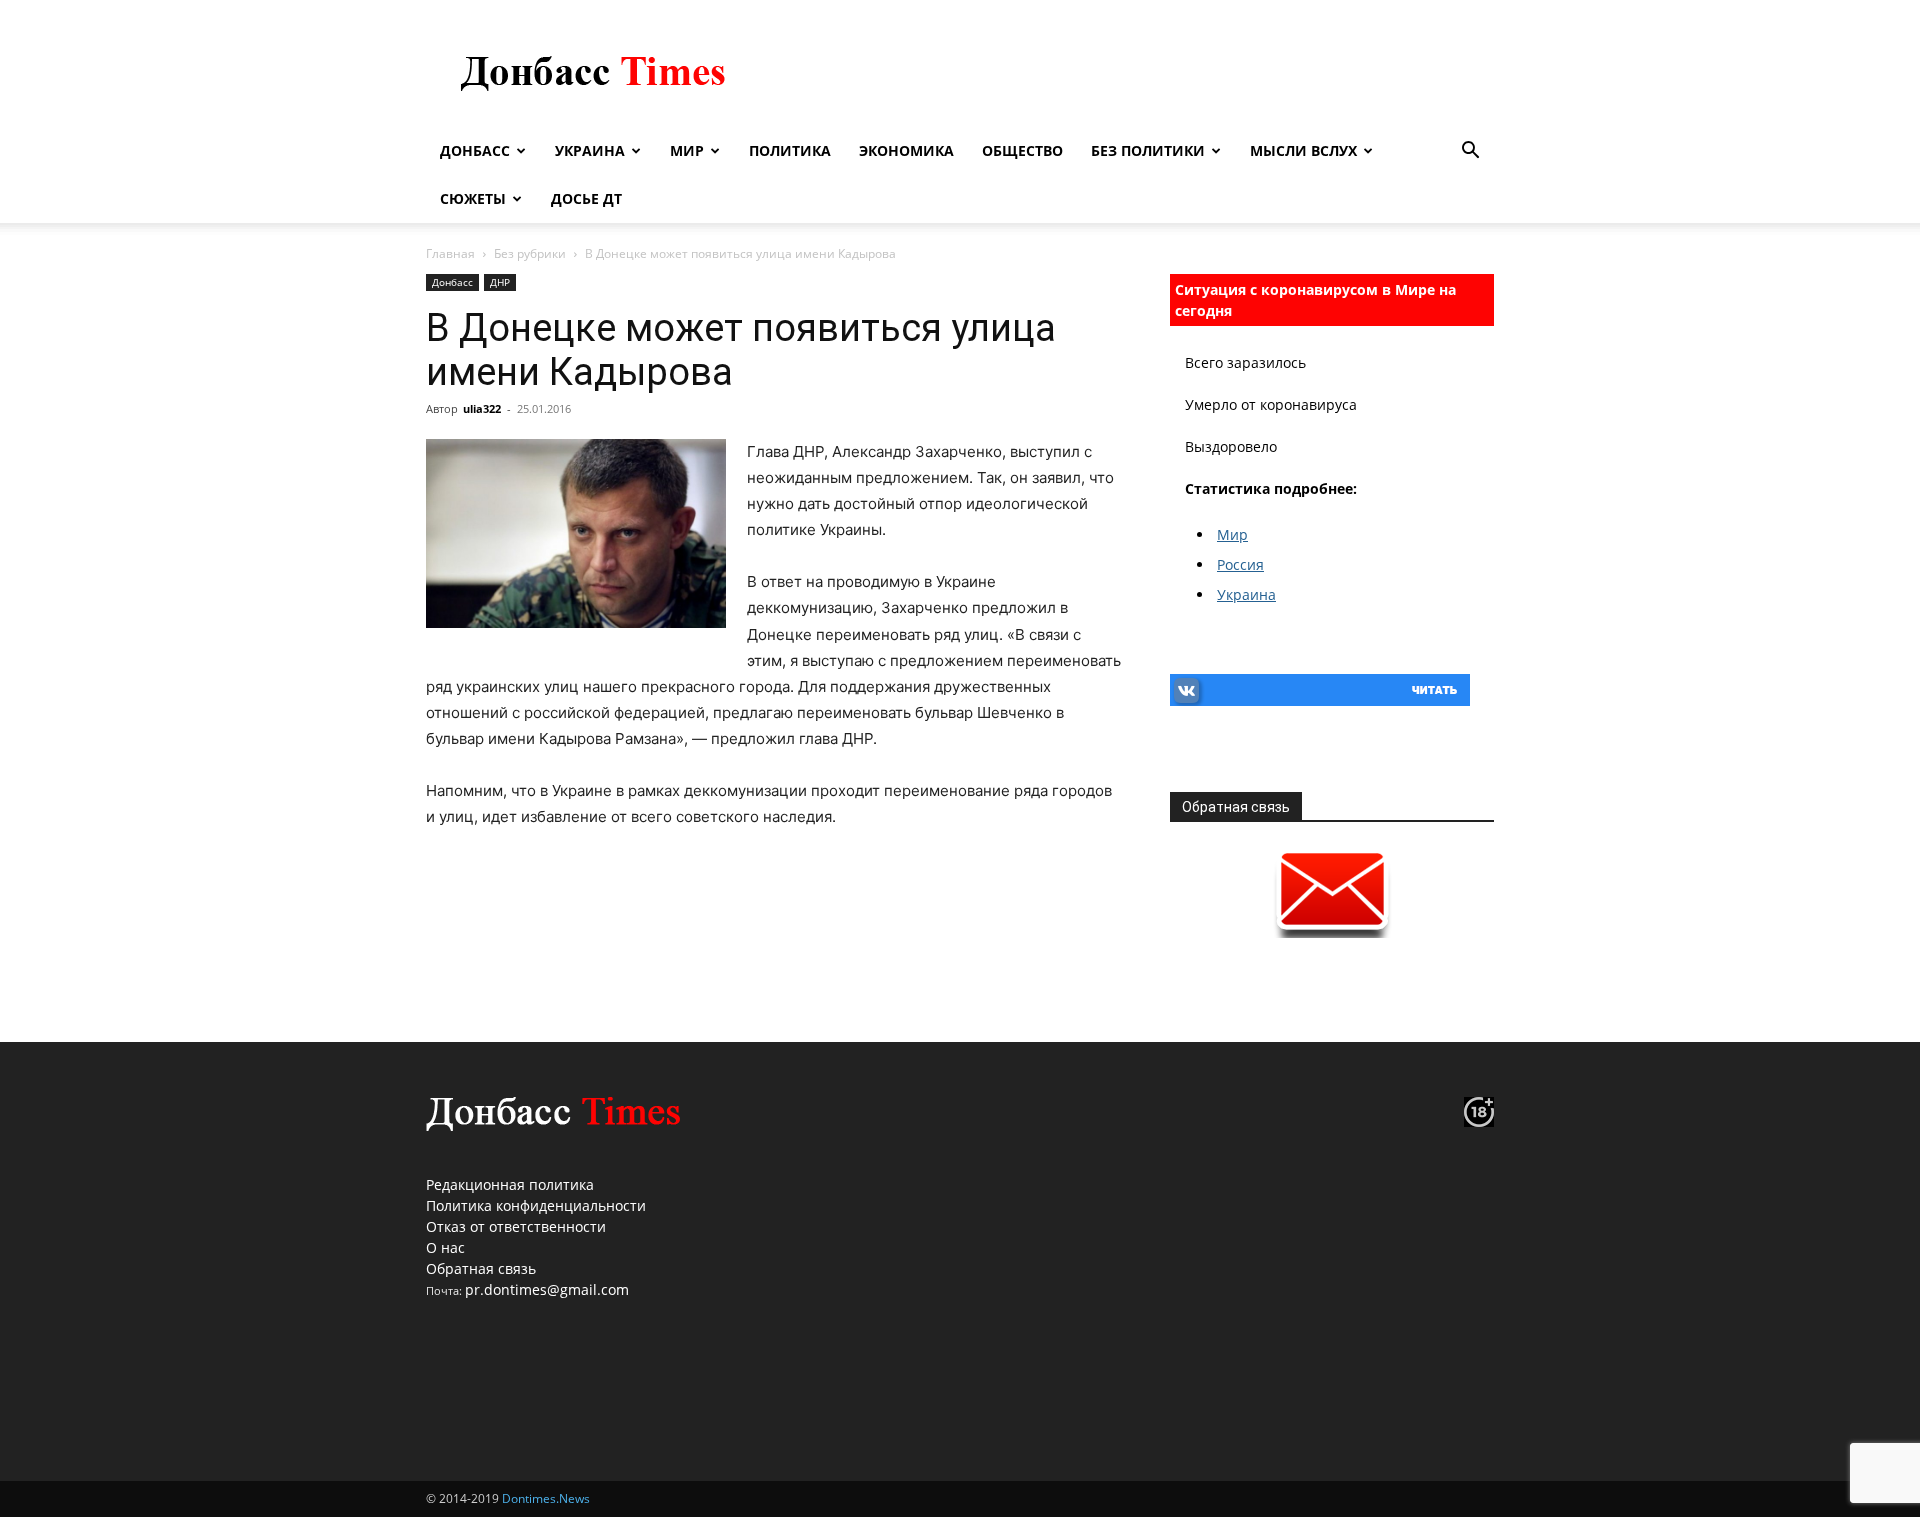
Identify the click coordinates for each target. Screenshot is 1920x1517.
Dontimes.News (546, 1498)
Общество (1022, 150)
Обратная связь (481, 1268)
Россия (1240, 564)
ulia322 (482, 408)
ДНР (500, 282)
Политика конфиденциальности (536, 1205)
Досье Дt (586, 198)
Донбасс (475, 150)
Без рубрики (530, 253)
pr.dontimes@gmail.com (547, 1289)
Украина (590, 150)
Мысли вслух (1303, 150)
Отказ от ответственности (516, 1226)
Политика (790, 150)
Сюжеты (473, 198)
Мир (687, 150)
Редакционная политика (510, 1184)
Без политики (1148, 150)
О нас (445, 1247)
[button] (1470, 152)
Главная (450, 253)
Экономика (906, 150)
